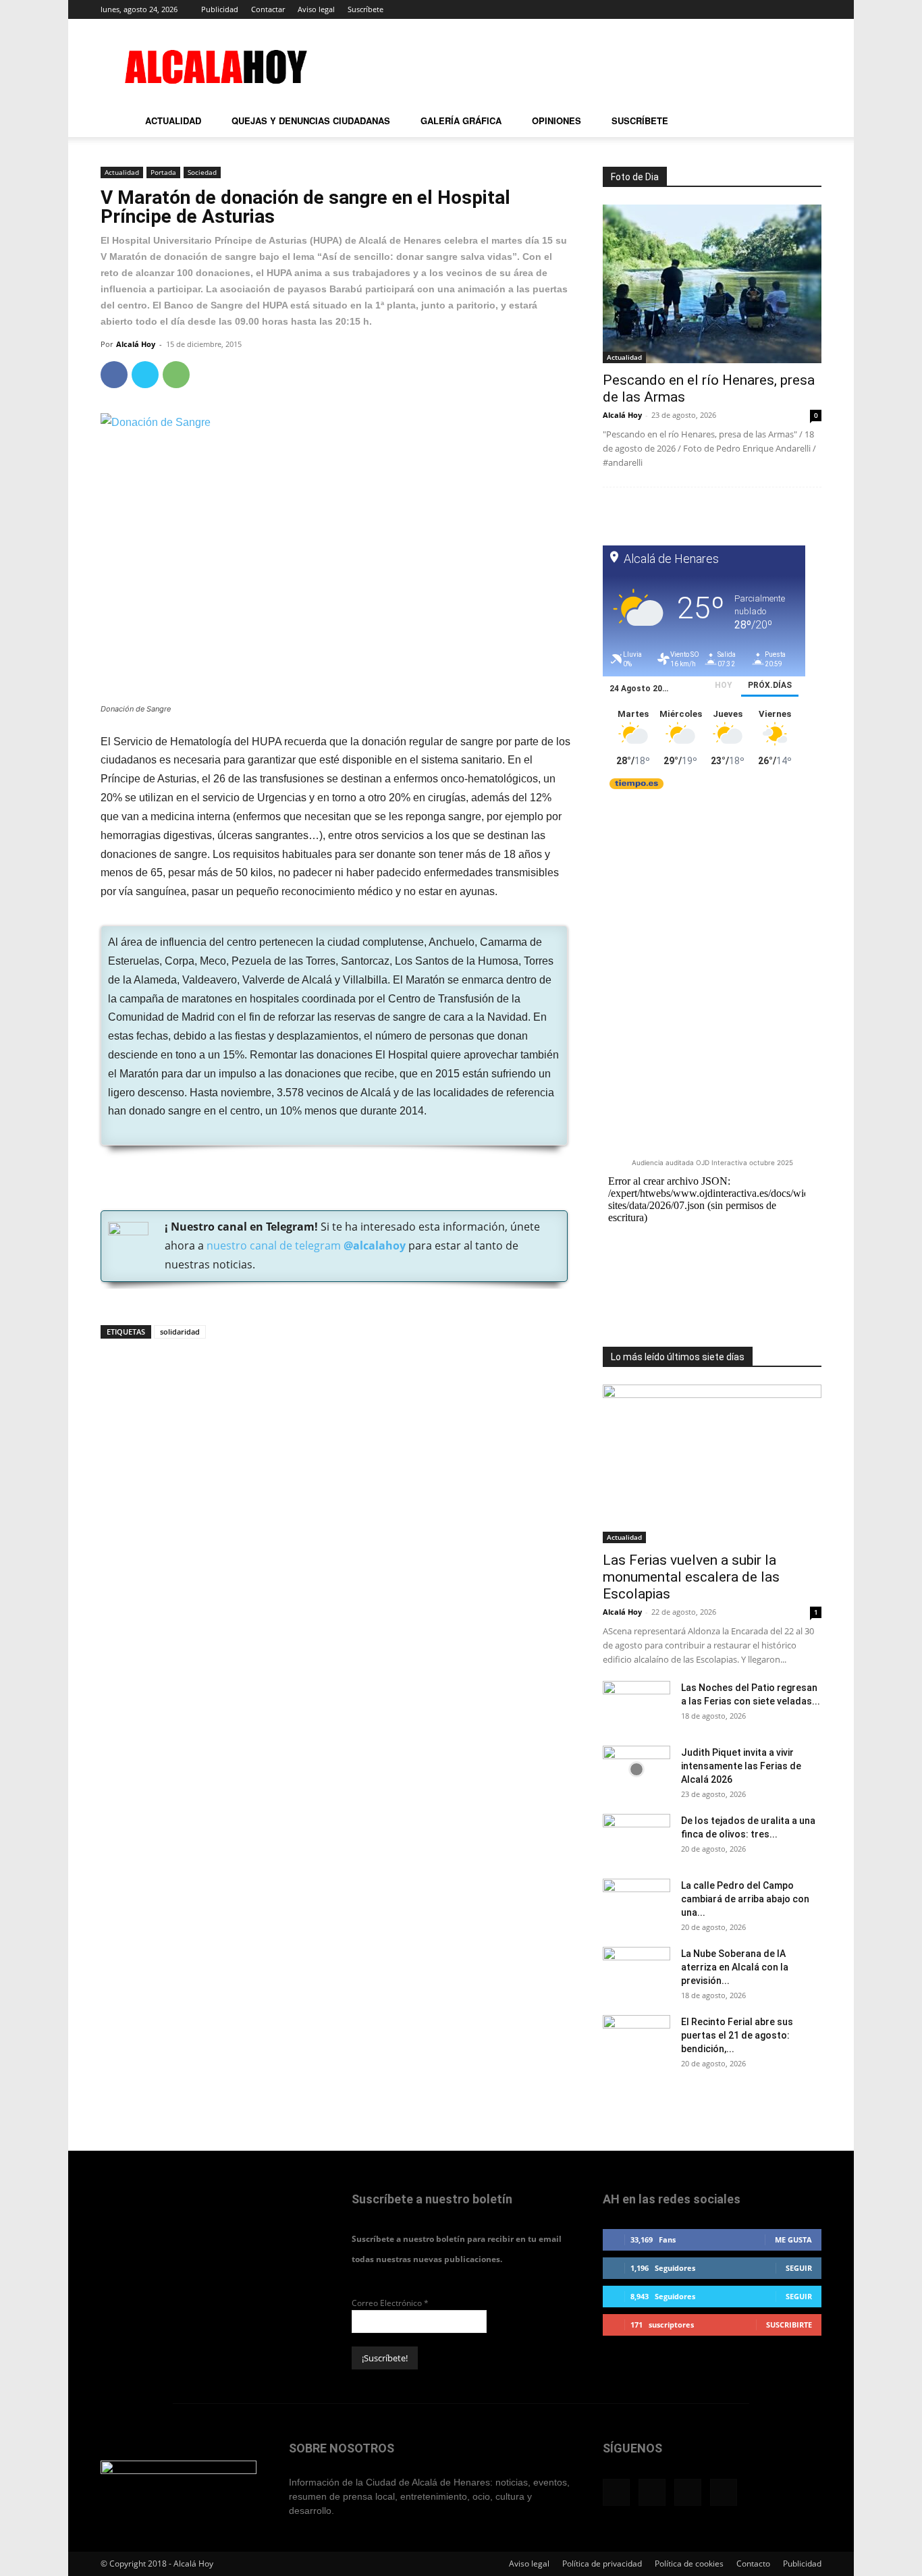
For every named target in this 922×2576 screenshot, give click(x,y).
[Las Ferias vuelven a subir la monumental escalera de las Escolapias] (712, 1464)
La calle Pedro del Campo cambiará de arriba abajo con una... (745, 1899)
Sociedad (202, 172)
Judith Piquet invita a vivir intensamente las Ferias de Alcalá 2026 (741, 1766)
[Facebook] (744, 9)
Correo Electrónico (390, 2303)
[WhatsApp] (176, 375)
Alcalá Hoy (136, 344)
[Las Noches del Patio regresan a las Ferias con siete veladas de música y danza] (636, 1705)
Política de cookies (689, 2564)
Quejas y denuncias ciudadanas (311, 120)
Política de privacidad (602, 2564)
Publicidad (220, 9)
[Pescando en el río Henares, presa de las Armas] (712, 284)
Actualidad (173, 120)
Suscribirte (789, 2325)
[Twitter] (789, 9)
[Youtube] (811, 9)
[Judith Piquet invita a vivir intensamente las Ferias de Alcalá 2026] (636, 1769)
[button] (805, 123)
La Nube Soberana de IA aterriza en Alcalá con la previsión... (735, 1967)
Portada (163, 172)
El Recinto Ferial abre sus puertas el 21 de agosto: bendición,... (737, 2035)
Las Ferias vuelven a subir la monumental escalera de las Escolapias (691, 1577)
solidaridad (180, 1332)
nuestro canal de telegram (305, 1245)
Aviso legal (316, 9)
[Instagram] (767, 9)
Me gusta (793, 2239)
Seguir (799, 2268)
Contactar (268, 9)
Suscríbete (365, 9)
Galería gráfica (461, 120)
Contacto (753, 2564)
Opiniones (557, 120)
